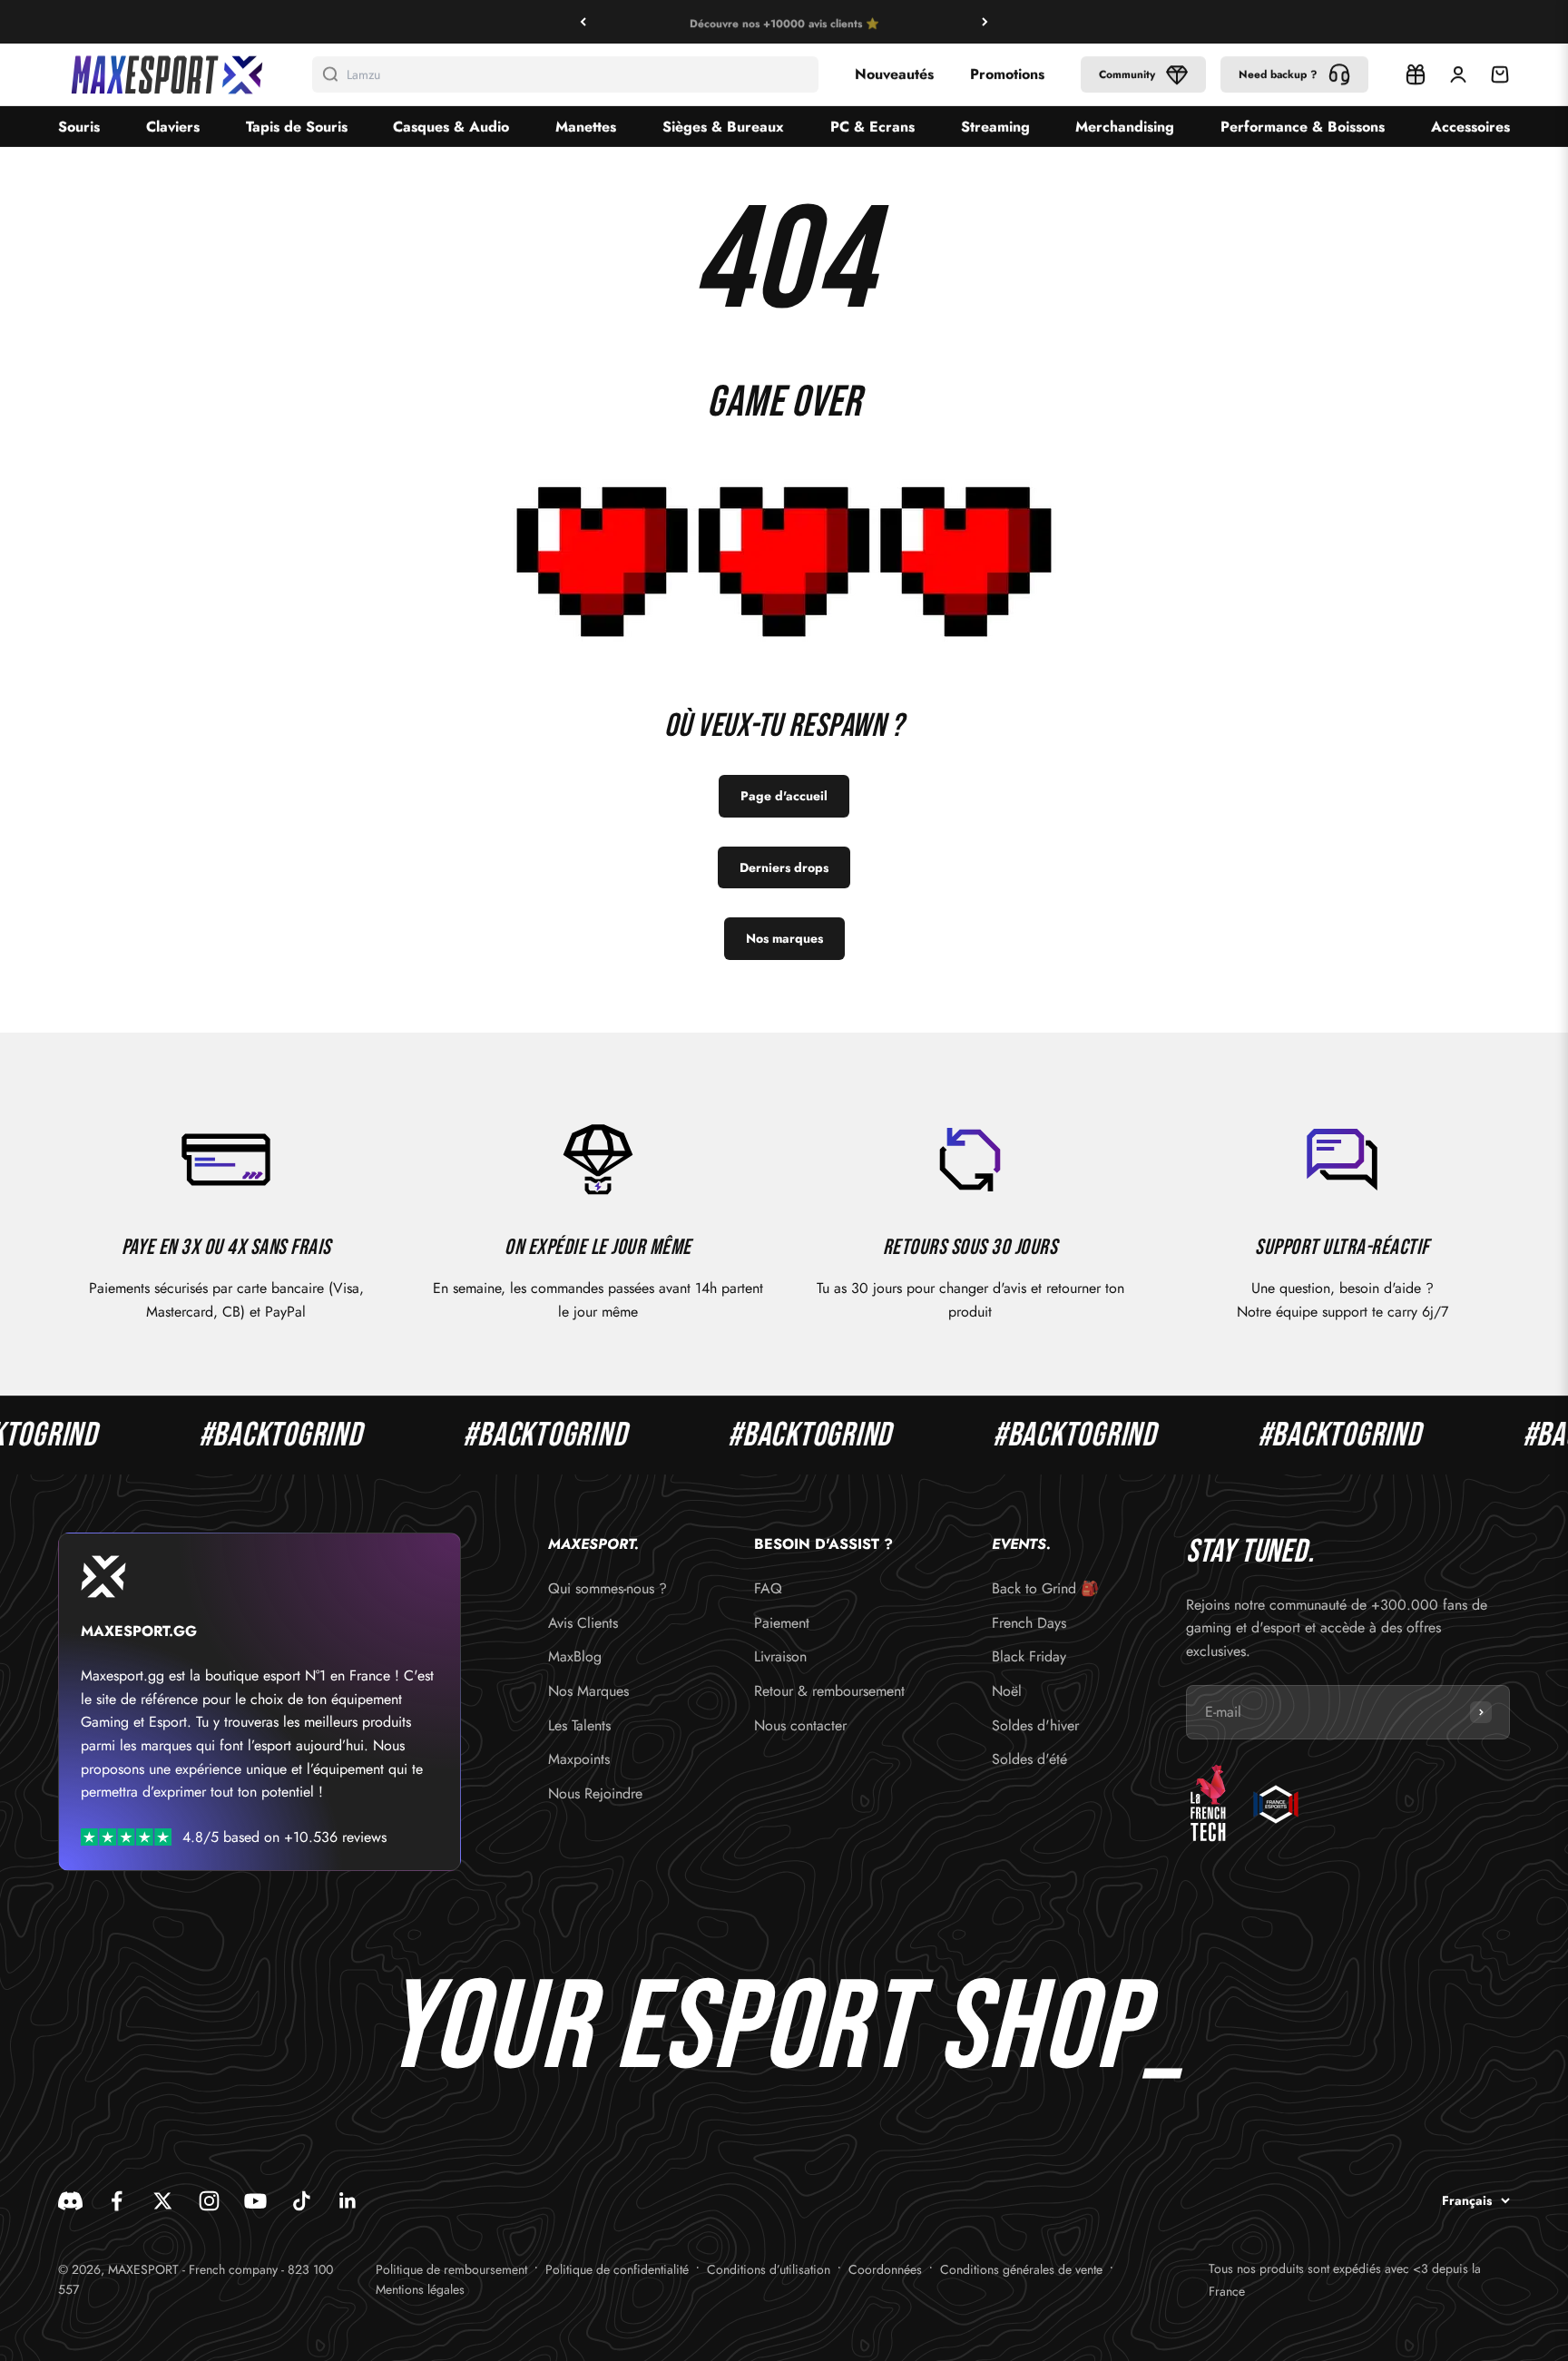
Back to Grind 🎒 (1045, 1588)
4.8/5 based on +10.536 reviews (284, 1837)
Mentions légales (420, 2289)
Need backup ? (1278, 74)
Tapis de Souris (297, 127)
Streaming (995, 127)
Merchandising (1125, 127)
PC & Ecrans (872, 127)
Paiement (782, 1623)
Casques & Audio (451, 127)
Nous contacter (800, 1725)
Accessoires (1470, 127)
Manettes (586, 127)
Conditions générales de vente (1021, 2269)
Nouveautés (894, 74)
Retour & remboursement (829, 1691)
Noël (1007, 1691)
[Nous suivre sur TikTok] (302, 2201)
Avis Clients (583, 1623)
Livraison (780, 1656)
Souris (79, 127)
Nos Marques (588, 1691)
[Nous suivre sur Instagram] (209, 2201)
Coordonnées (885, 2269)
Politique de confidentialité (617, 2269)
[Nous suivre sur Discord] (70, 2201)
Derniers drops (784, 867)
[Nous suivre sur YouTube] (255, 2201)
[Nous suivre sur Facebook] (117, 2201)
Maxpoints (579, 1759)
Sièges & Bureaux (723, 127)
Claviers (173, 127)
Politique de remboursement (451, 2269)
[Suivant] (985, 22)
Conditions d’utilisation (769, 2269)
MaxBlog (575, 1656)
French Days (1029, 1623)
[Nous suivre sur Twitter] (163, 2201)
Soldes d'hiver (1035, 1725)
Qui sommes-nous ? (608, 1588)
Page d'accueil (784, 796)
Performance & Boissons (1303, 127)
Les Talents (579, 1725)
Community (1127, 74)
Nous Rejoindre (595, 1793)
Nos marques (784, 938)
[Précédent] (583, 22)
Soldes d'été (1029, 1759)
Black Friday (1029, 1656)
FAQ (768, 1588)
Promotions (1007, 74)
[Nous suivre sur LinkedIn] (348, 2201)
